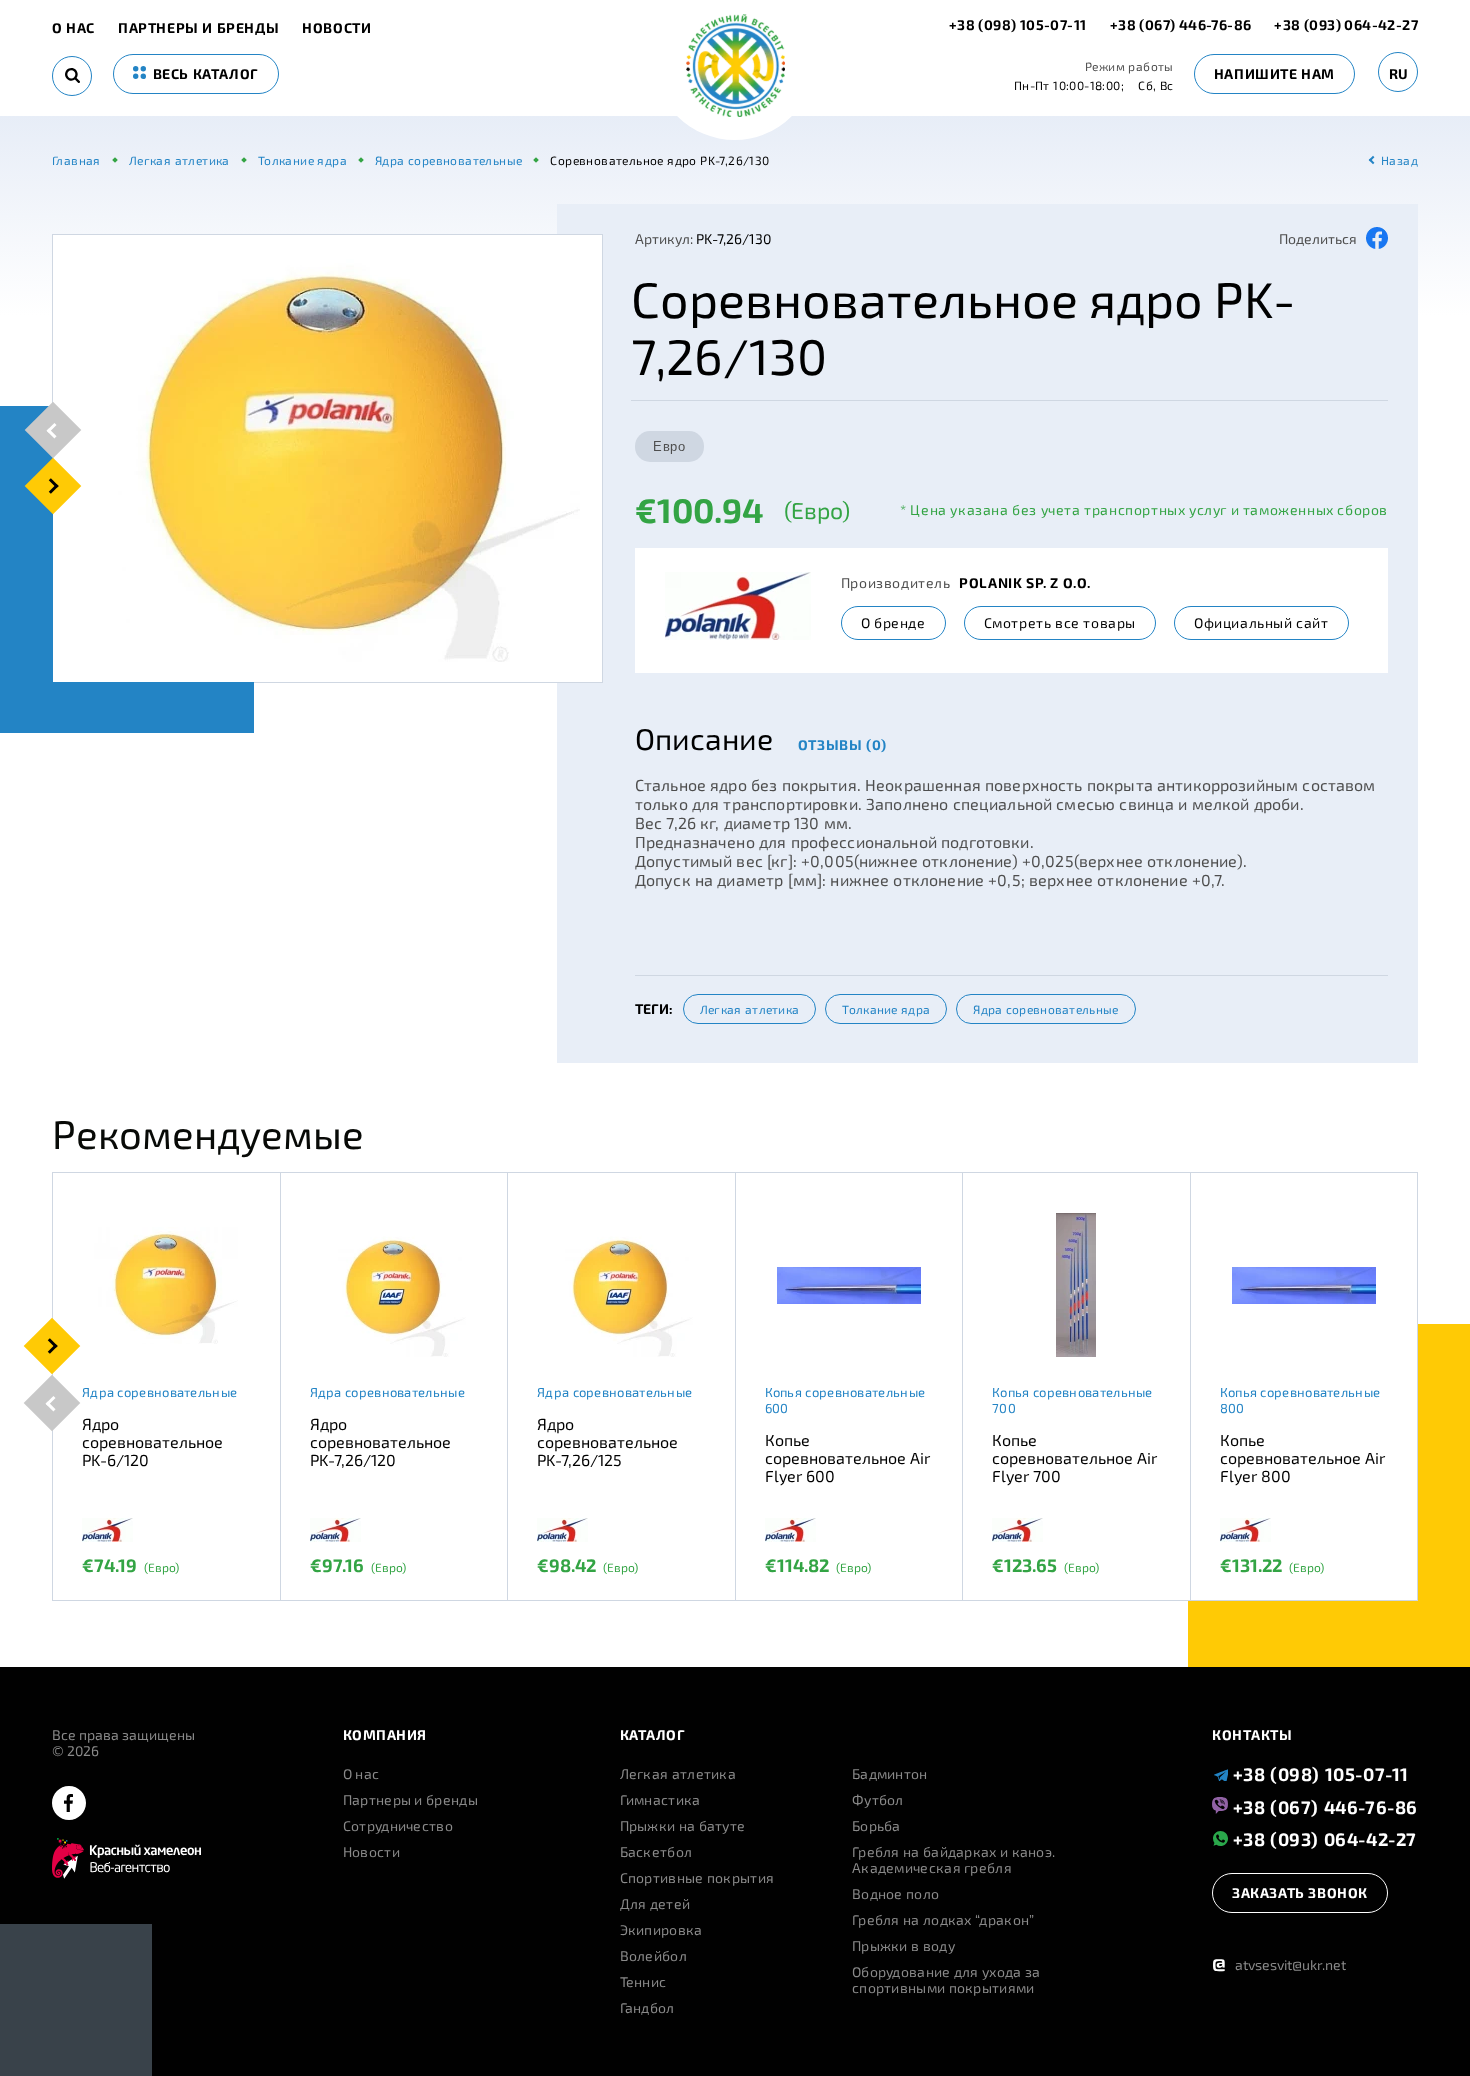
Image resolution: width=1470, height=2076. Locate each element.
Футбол (878, 1800)
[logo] (735, 67)
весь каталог (204, 73)
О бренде (893, 622)
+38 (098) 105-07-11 (1019, 24)
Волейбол (653, 1956)
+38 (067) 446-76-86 (1181, 24)
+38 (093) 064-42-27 (1346, 24)
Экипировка (661, 1930)
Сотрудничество (398, 1826)
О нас (73, 28)
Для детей (655, 1904)
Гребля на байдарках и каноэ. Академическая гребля (953, 1860)
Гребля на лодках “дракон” (943, 1920)
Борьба (876, 1826)
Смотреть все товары (1060, 622)
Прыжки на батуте (683, 1826)
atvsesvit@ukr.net (1279, 1964)
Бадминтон (890, 1774)
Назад (1399, 160)
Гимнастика (660, 1800)
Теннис (643, 1982)
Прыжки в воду (903, 1946)
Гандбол (647, 2008)
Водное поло (895, 1894)
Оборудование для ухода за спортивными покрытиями (946, 1980)
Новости (336, 28)
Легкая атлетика (750, 1009)
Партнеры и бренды (198, 28)
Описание (704, 738)
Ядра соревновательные (1045, 1009)
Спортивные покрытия (697, 1878)
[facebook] (69, 1804)
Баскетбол (656, 1852)
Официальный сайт (1261, 622)
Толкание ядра (886, 1009)
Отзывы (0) (842, 744)
